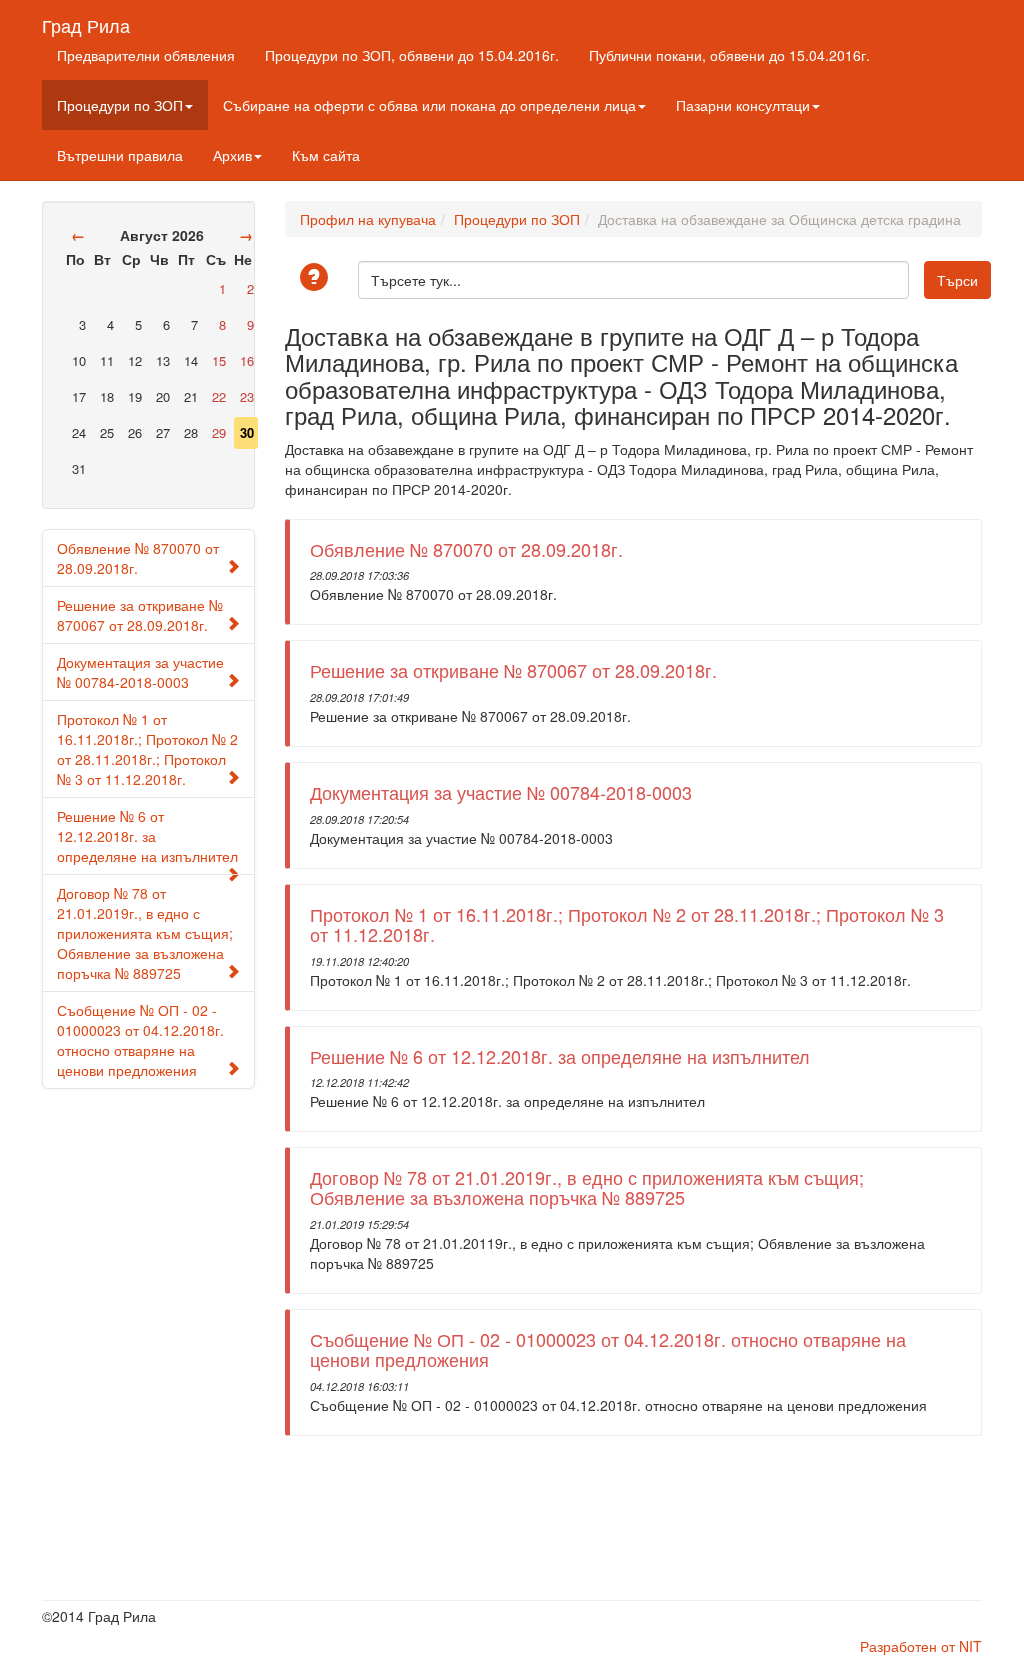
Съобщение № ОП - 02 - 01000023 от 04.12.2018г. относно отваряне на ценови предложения (140, 1040)
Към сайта (326, 155)
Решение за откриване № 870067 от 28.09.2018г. (140, 615)
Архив (232, 155)
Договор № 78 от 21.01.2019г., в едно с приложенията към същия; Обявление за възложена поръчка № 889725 (145, 933)
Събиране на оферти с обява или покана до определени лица (429, 105)
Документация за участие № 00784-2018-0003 (140, 672)
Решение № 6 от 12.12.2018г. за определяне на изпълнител (147, 836)
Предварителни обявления (146, 55)
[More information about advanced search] (317, 278)
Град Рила (86, 21)
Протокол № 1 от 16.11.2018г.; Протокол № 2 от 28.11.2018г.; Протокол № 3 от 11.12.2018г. (147, 749)
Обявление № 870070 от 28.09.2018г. (138, 558)
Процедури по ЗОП (120, 105)
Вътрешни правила (120, 155)
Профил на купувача (368, 219)
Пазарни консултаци (743, 105)
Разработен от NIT (921, 1646)
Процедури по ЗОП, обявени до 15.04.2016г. (412, 55)
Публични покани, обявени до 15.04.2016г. (729, 55)
